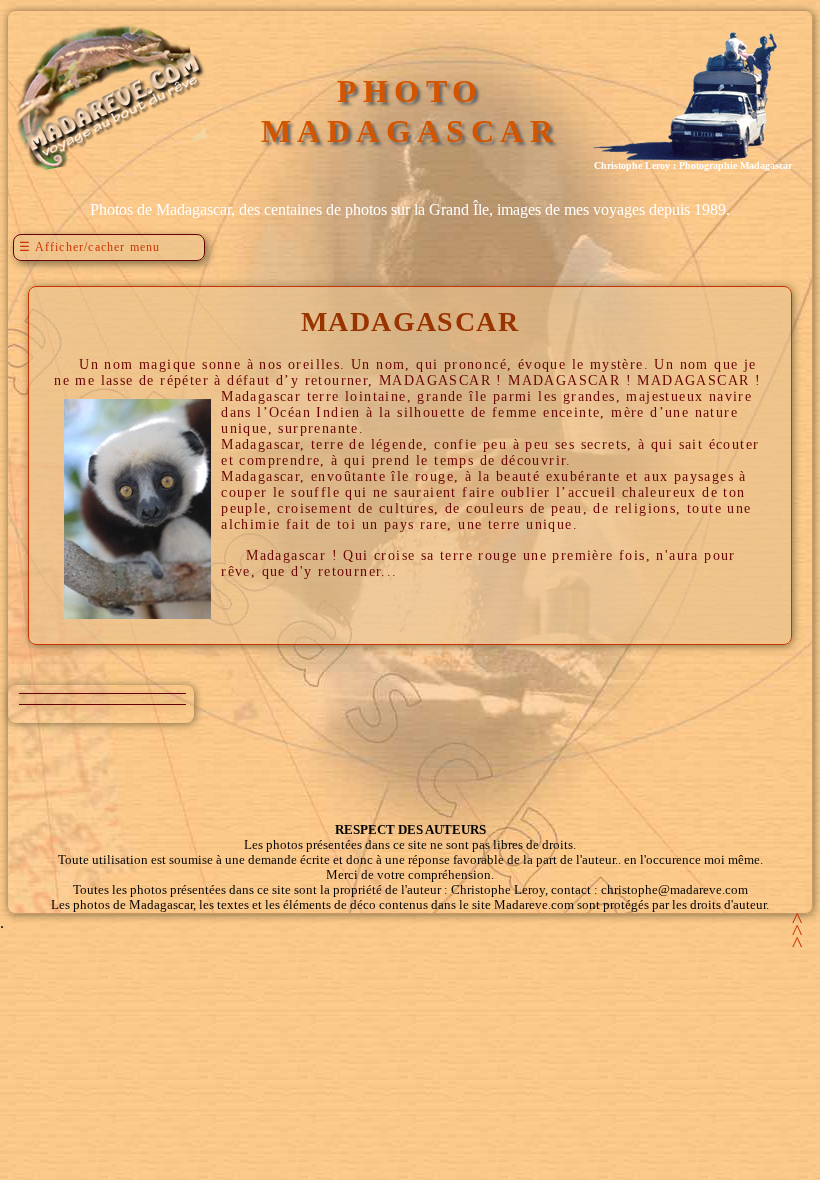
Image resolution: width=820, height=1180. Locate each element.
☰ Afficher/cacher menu (89, 247)
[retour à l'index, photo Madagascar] (107, 170)
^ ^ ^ (797, 931)
